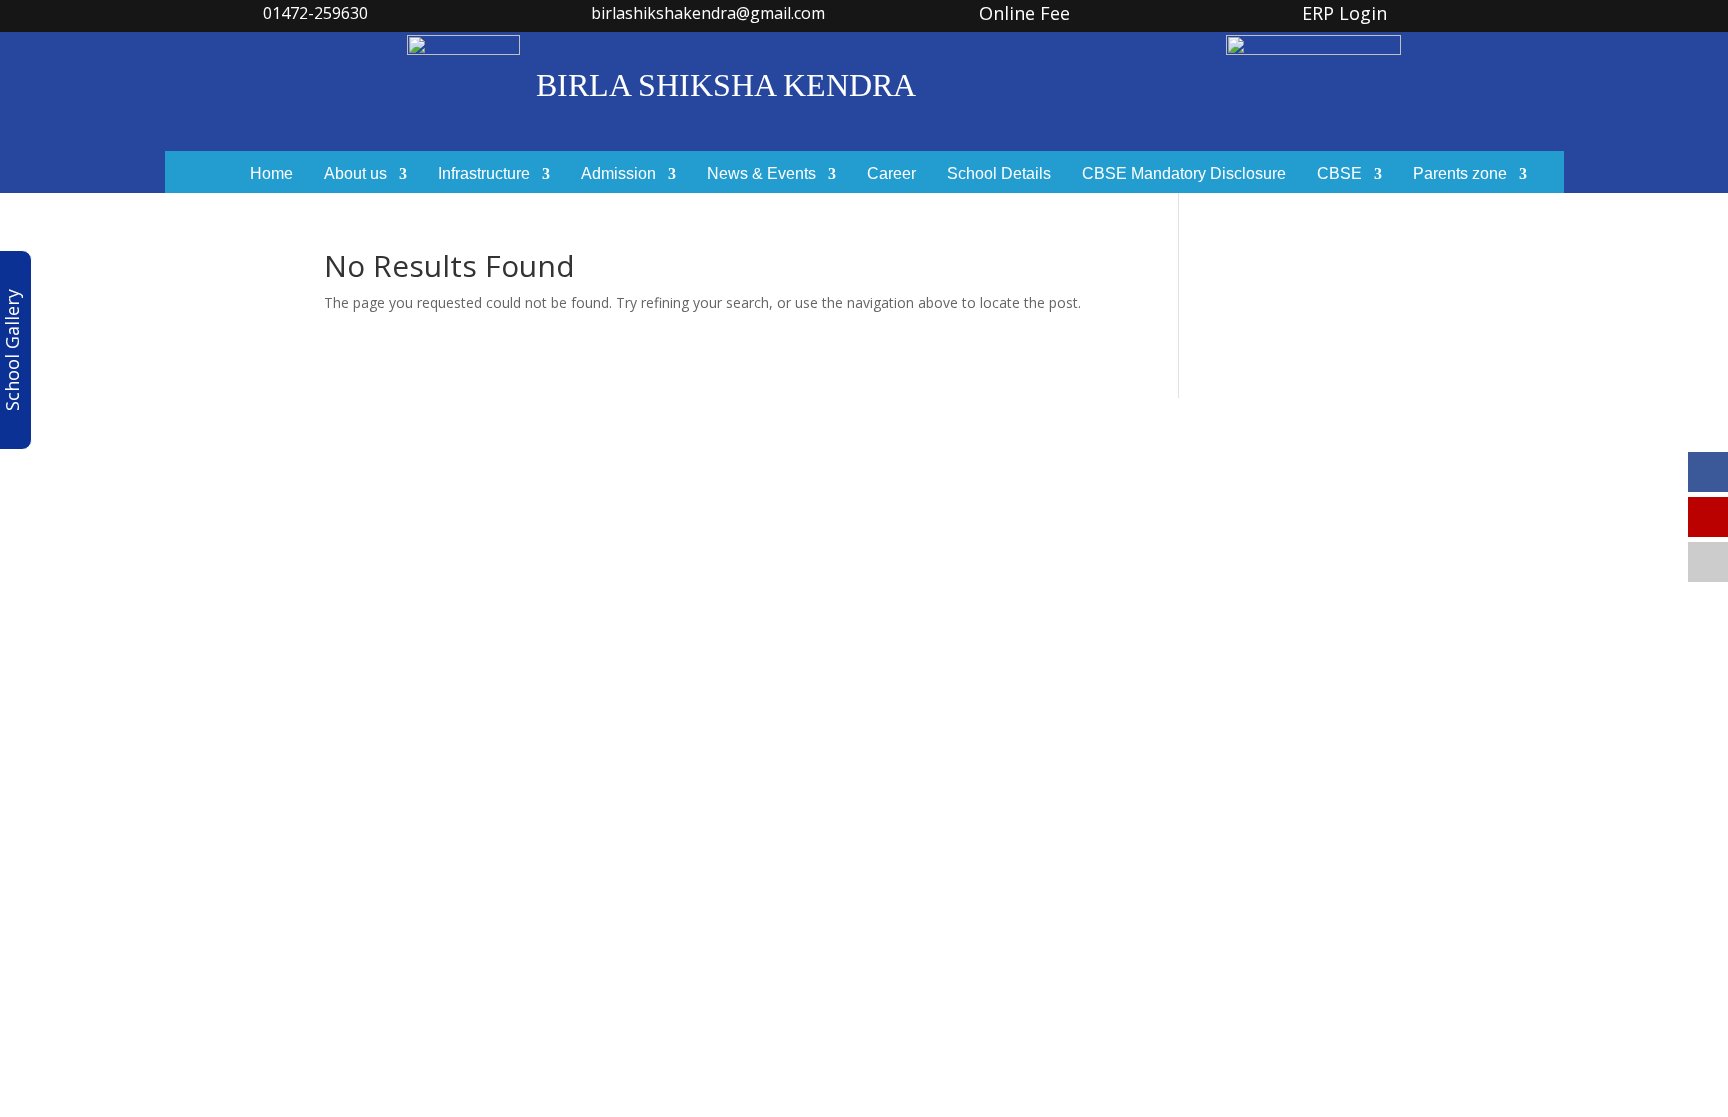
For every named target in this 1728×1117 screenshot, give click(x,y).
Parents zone (1460, 174)
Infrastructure (484, 174)
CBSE (1339, 174)
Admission (618, 174)
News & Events (761, 174)
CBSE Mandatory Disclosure (1184, 174)
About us (355, 174)
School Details (999, 174)
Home (271, 174)
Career (891, 174)
